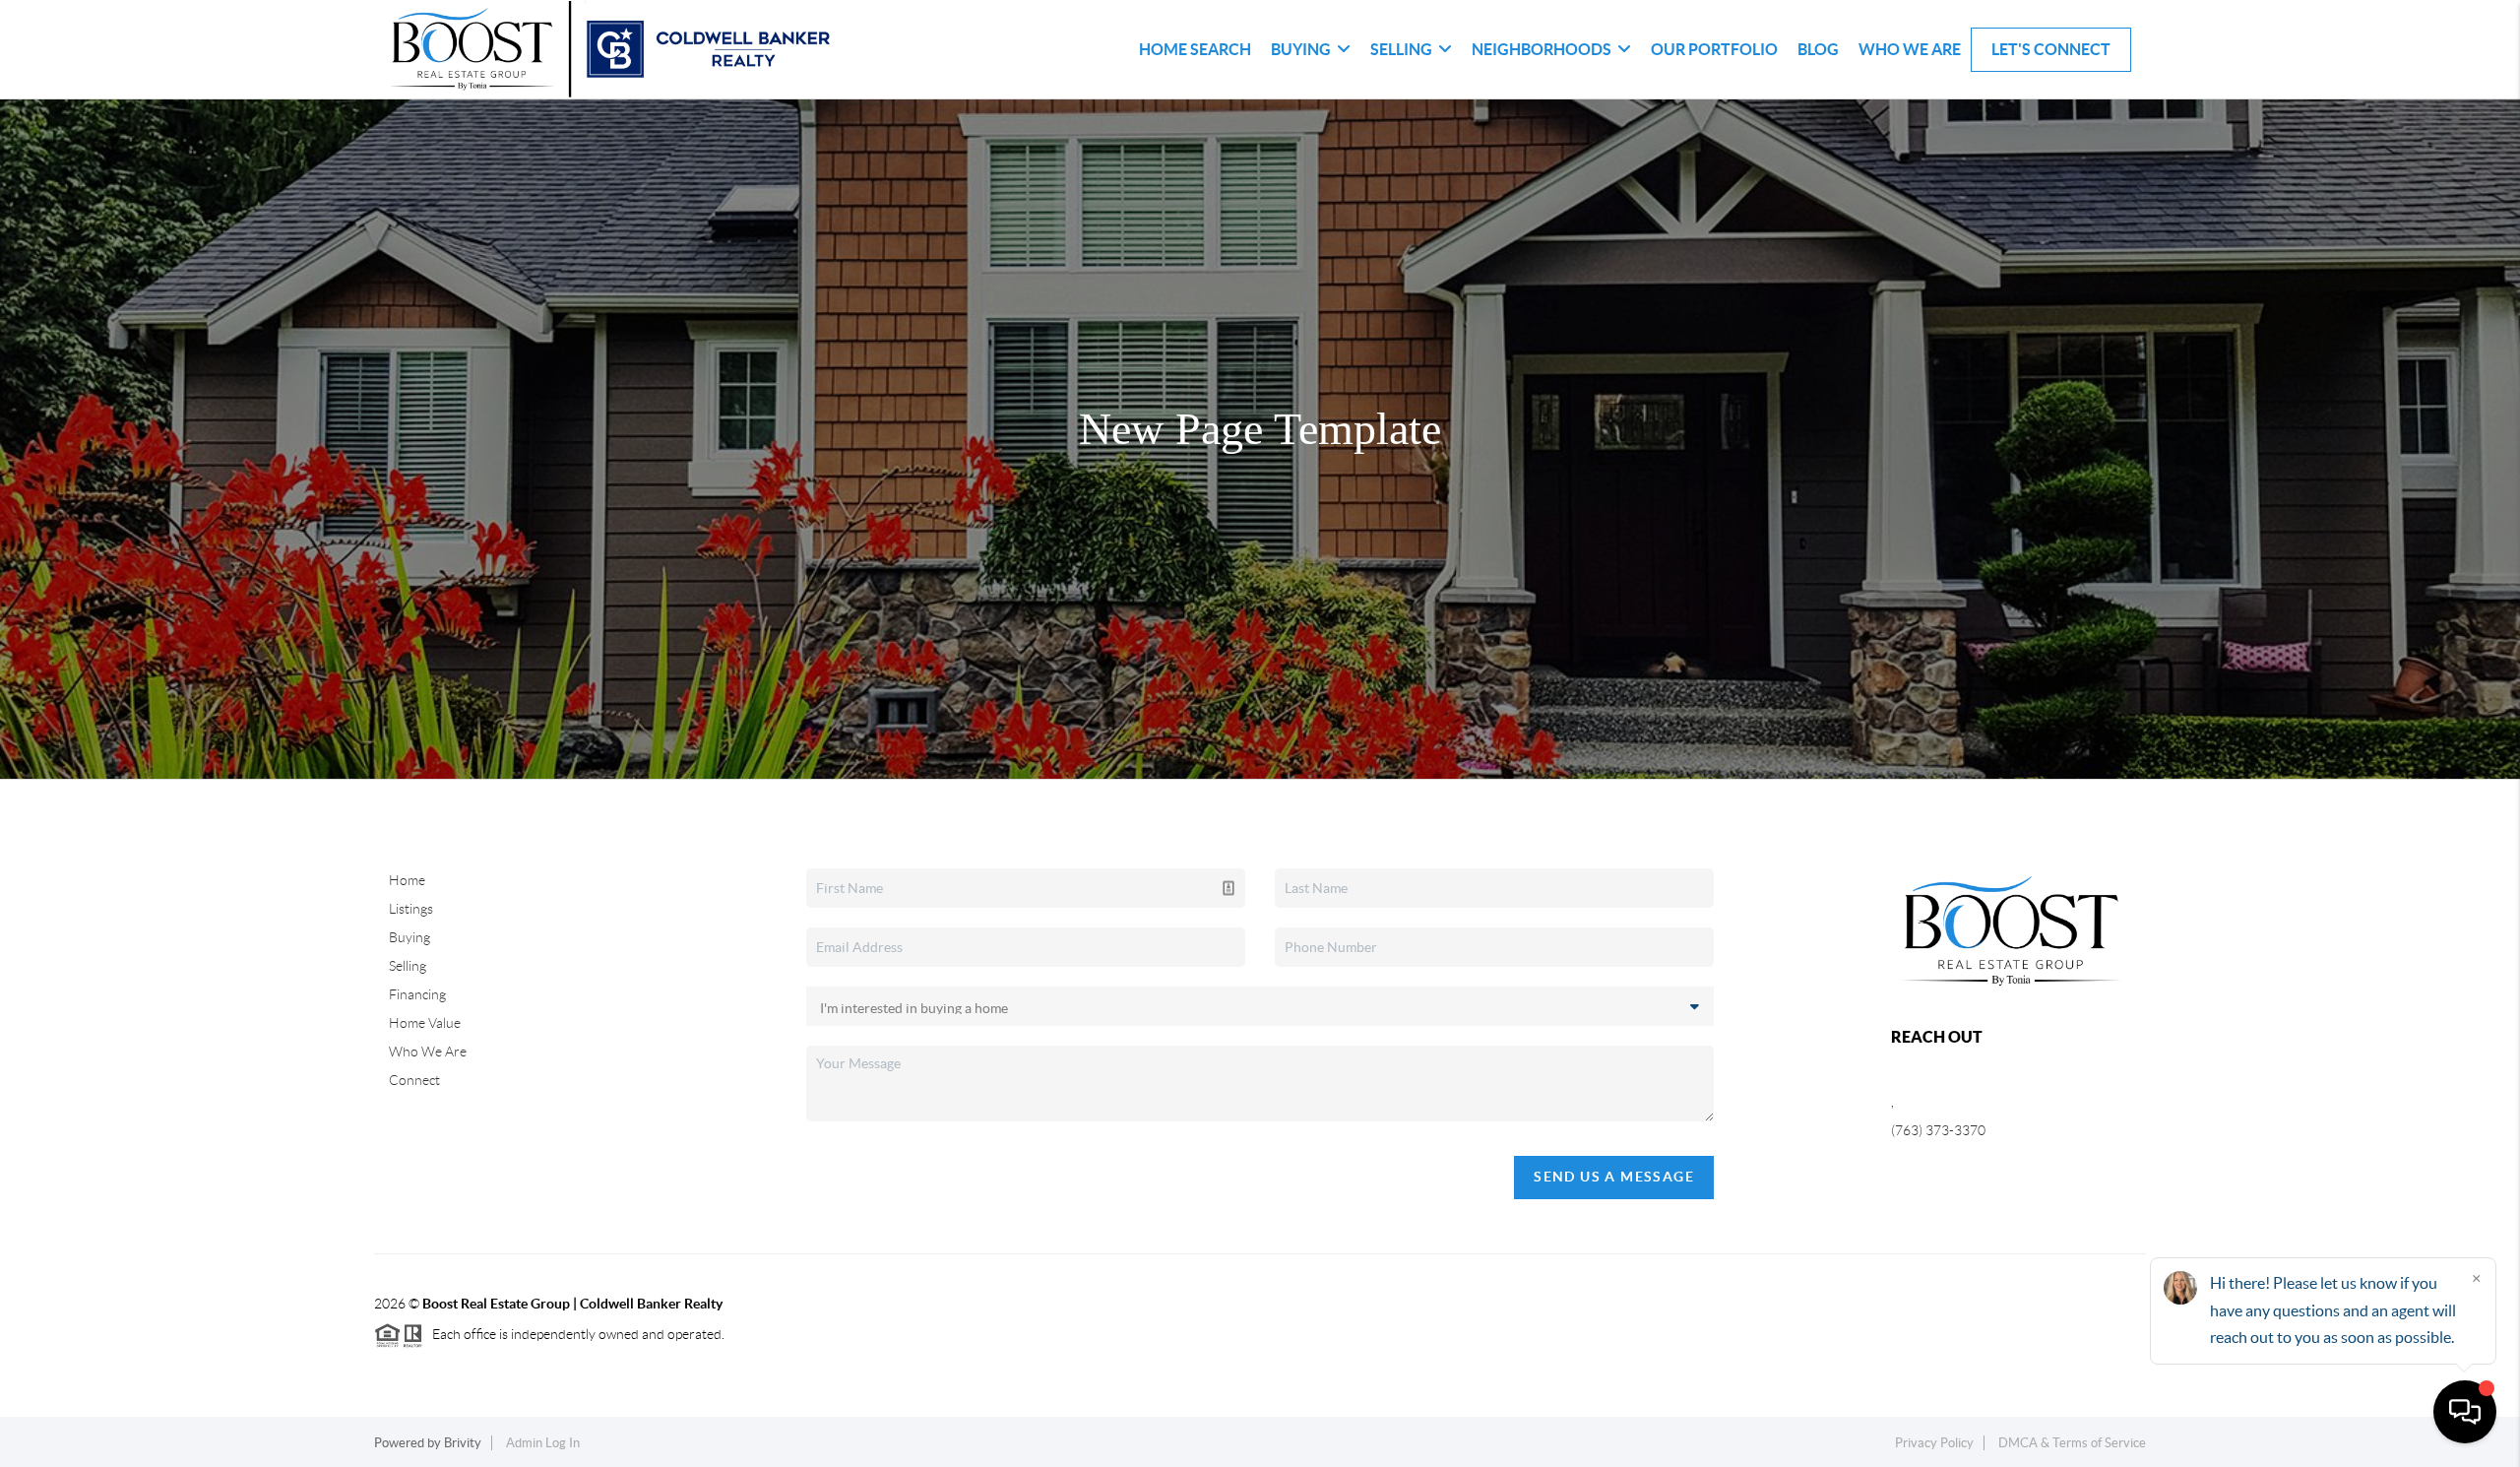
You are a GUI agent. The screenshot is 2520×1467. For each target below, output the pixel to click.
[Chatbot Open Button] (2465, 1412)
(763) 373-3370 (1938, 1130)
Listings (411, 909)
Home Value (425, 1023)
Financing (417, 994)
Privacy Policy (1934, 1443)
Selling (408, 966)
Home (407, 880)
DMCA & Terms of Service (2072, 1443)
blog (1818, 49)
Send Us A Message (1614, 1177)
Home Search (1195, 49)
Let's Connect (2051, 49)
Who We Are (1910, 49)
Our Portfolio (1714, 49)
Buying (409, 937)
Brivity (463, 1443)
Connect (414, 1080)
